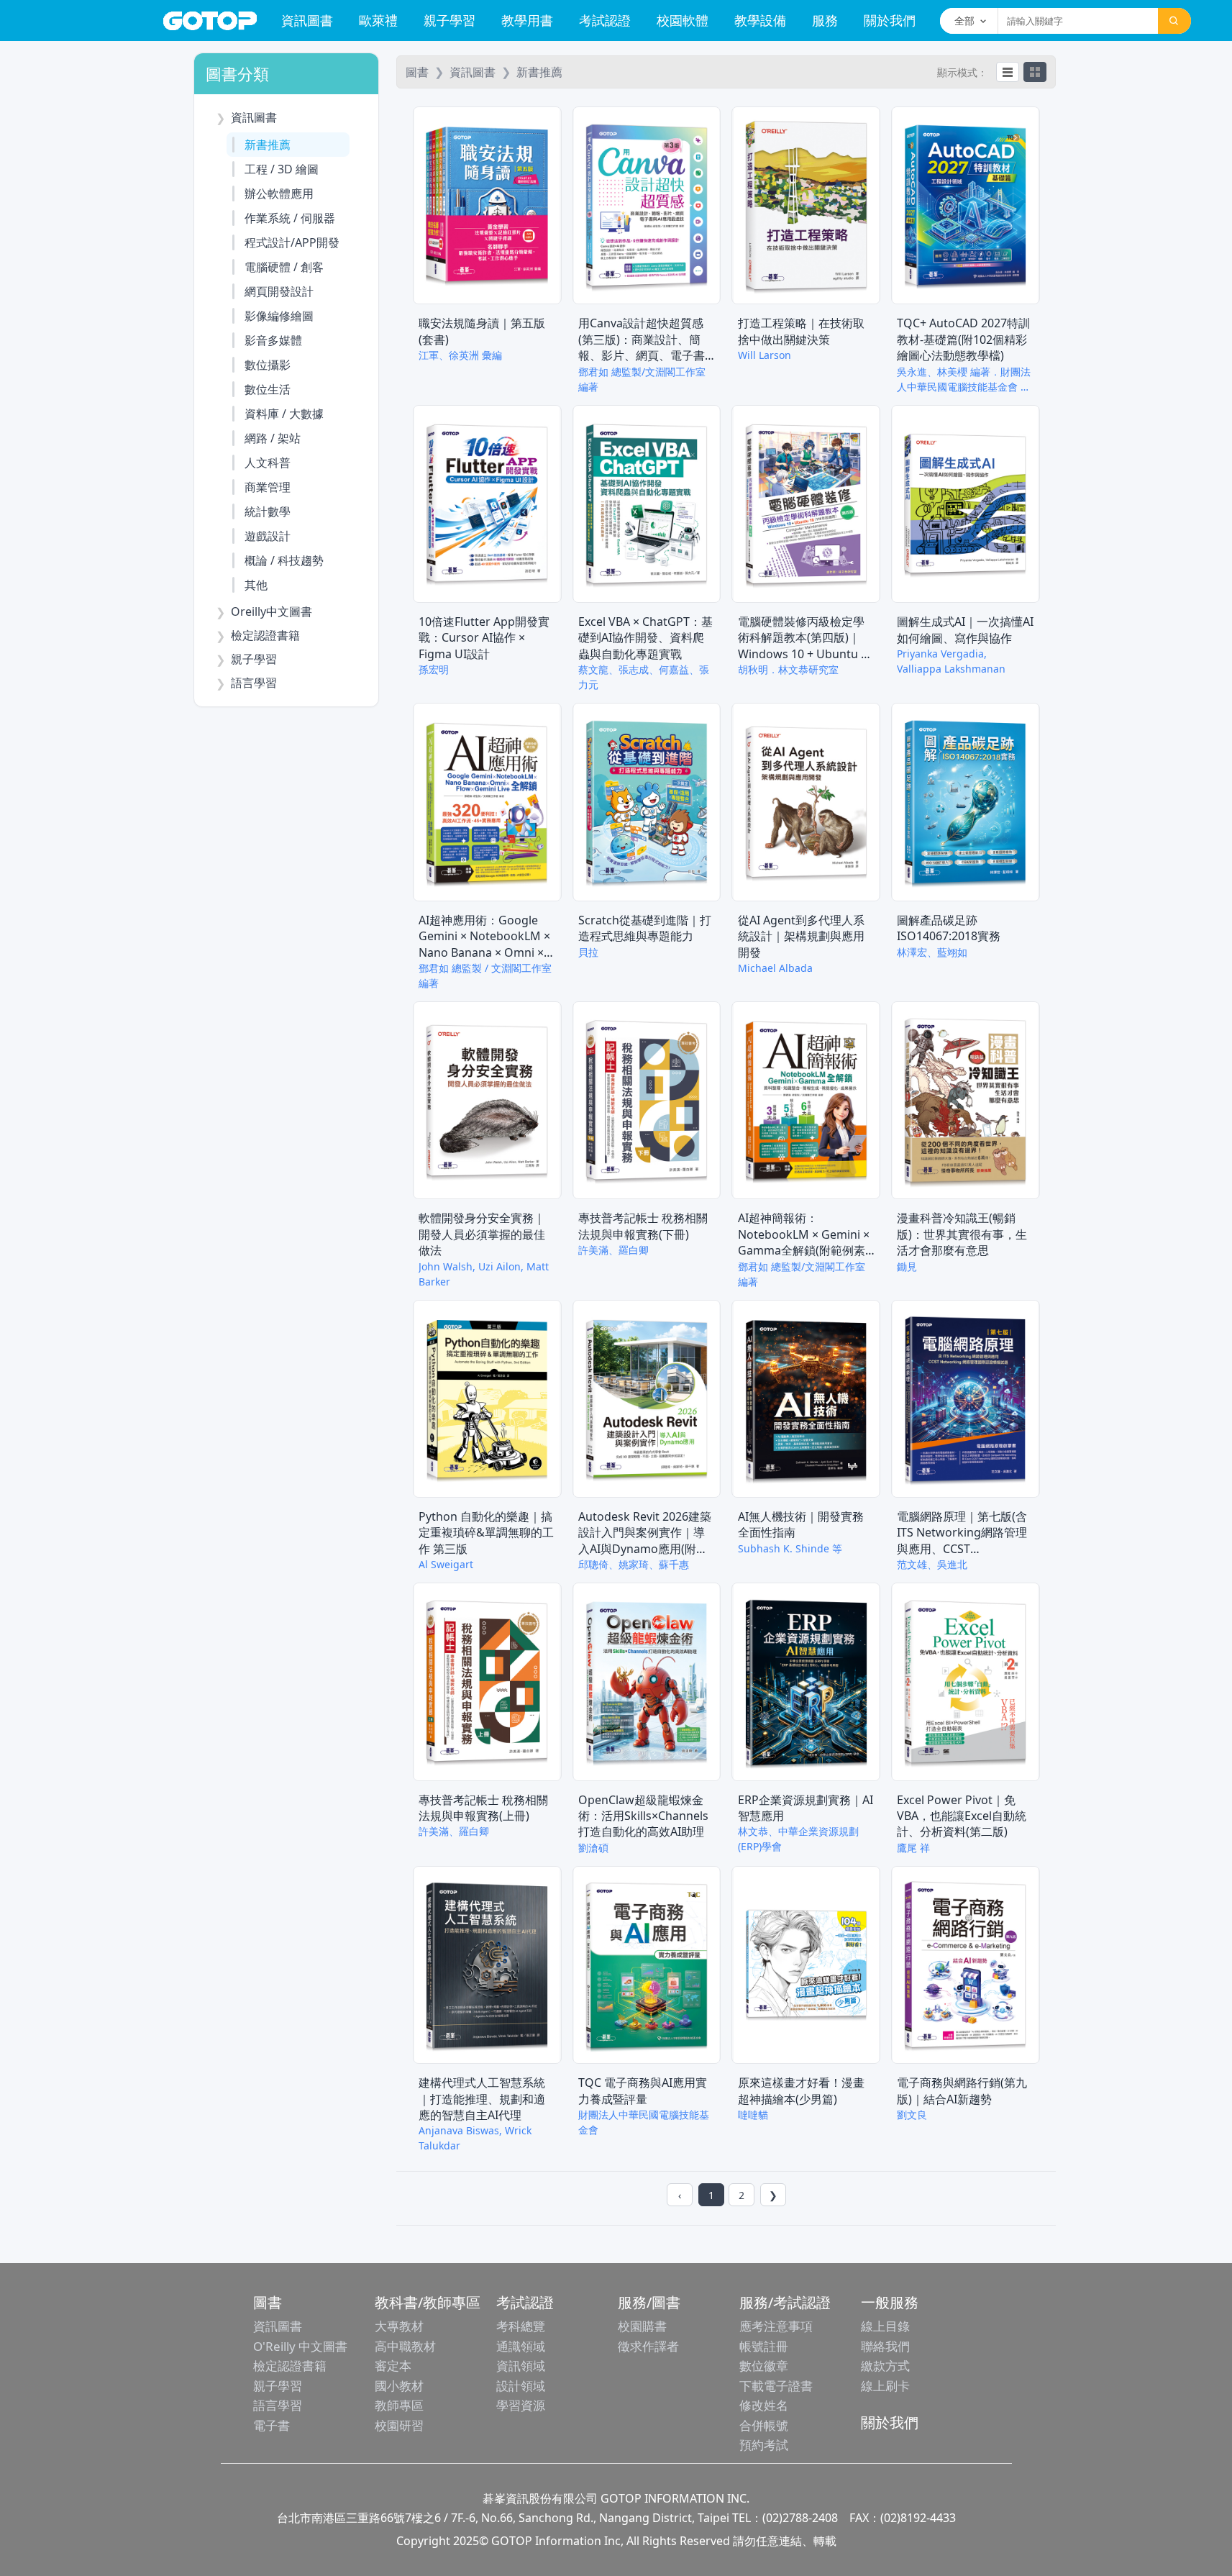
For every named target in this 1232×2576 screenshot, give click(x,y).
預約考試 (764, 2445)
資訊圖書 (307, 20)
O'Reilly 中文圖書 (300, 2346)
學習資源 (521, 2405)
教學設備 (760, 20)
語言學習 (278, 2405)
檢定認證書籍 (290, 2366)
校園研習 (399, 2425)
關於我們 (890, 20)
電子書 (272, 2425)
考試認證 (605, 20)
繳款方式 (885, 2366)
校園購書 (642, 2326)
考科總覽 (521, 2326)
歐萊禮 (378, 20)
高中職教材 (405, 2346)
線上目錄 (885, 2326)
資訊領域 (521, 2366)
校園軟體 (683, 20)
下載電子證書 (776, 2386)
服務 (825, 20)
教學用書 (527, 20)
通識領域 (521, 2346)
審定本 (393, 2366)
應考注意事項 (776, 2326)
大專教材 (399, 2326)
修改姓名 (764, 2405)
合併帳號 (764, 2425)
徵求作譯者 (648, 2346)
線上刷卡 (885, 2386)
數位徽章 (764, 2366)
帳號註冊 (764, 2346)
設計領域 (521, 2386)
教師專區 (399, 2405)
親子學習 (450, 20)
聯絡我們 (885, 2346)
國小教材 (399, 2386)
